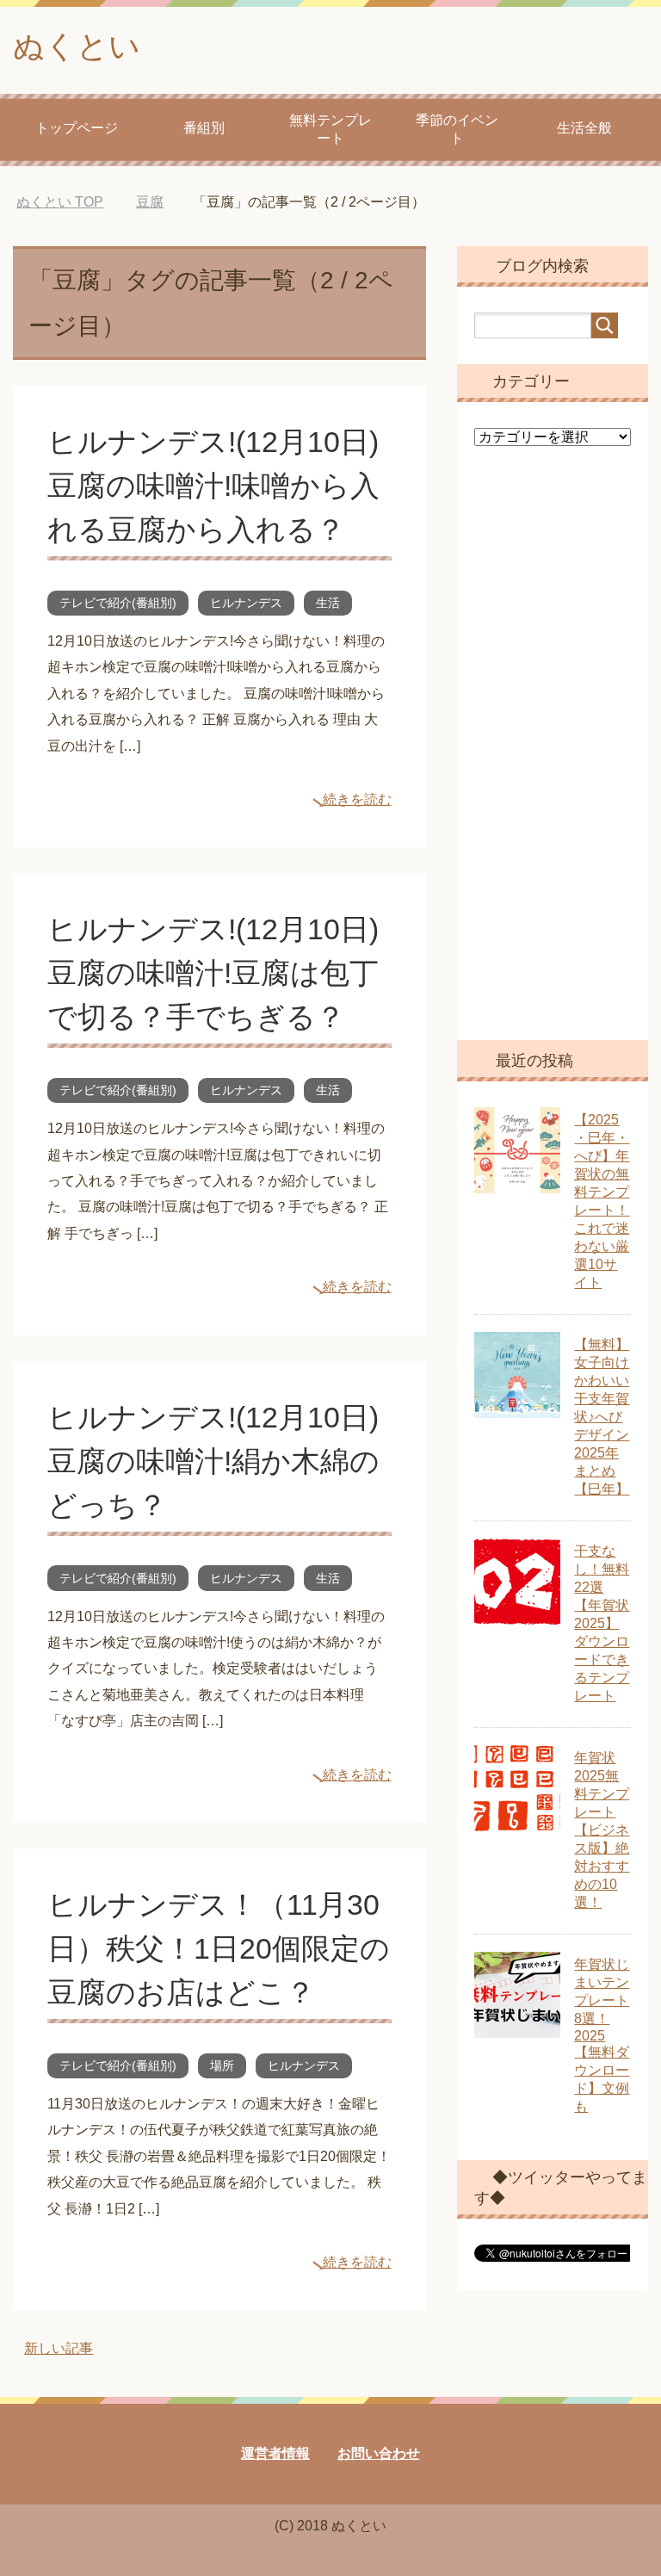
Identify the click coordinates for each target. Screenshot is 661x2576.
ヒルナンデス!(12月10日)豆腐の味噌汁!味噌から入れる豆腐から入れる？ (213, 486)
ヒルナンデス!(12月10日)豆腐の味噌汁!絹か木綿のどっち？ (213, 1461)
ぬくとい (77, 46)
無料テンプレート (330, 129)
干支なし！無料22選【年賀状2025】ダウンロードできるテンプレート (602, 1623)
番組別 (204, 128)
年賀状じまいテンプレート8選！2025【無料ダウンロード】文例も (602, 2035)
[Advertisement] (552, 756)
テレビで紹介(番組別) (118, 603)
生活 (328, 603)
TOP (60, 202)
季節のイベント (457, 129)
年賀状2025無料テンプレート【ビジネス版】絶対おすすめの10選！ (602, 1830)
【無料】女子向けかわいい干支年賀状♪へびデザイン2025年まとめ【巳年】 (602, 1417)
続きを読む (357, 799)
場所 (222, 2065)
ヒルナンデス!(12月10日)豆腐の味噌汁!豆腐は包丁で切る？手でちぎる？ (213, 973)
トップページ (77, 128)
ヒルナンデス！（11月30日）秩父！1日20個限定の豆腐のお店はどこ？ (219, 1948)
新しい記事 (59, 2348)
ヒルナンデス (246, 603)
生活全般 (584, 128)
